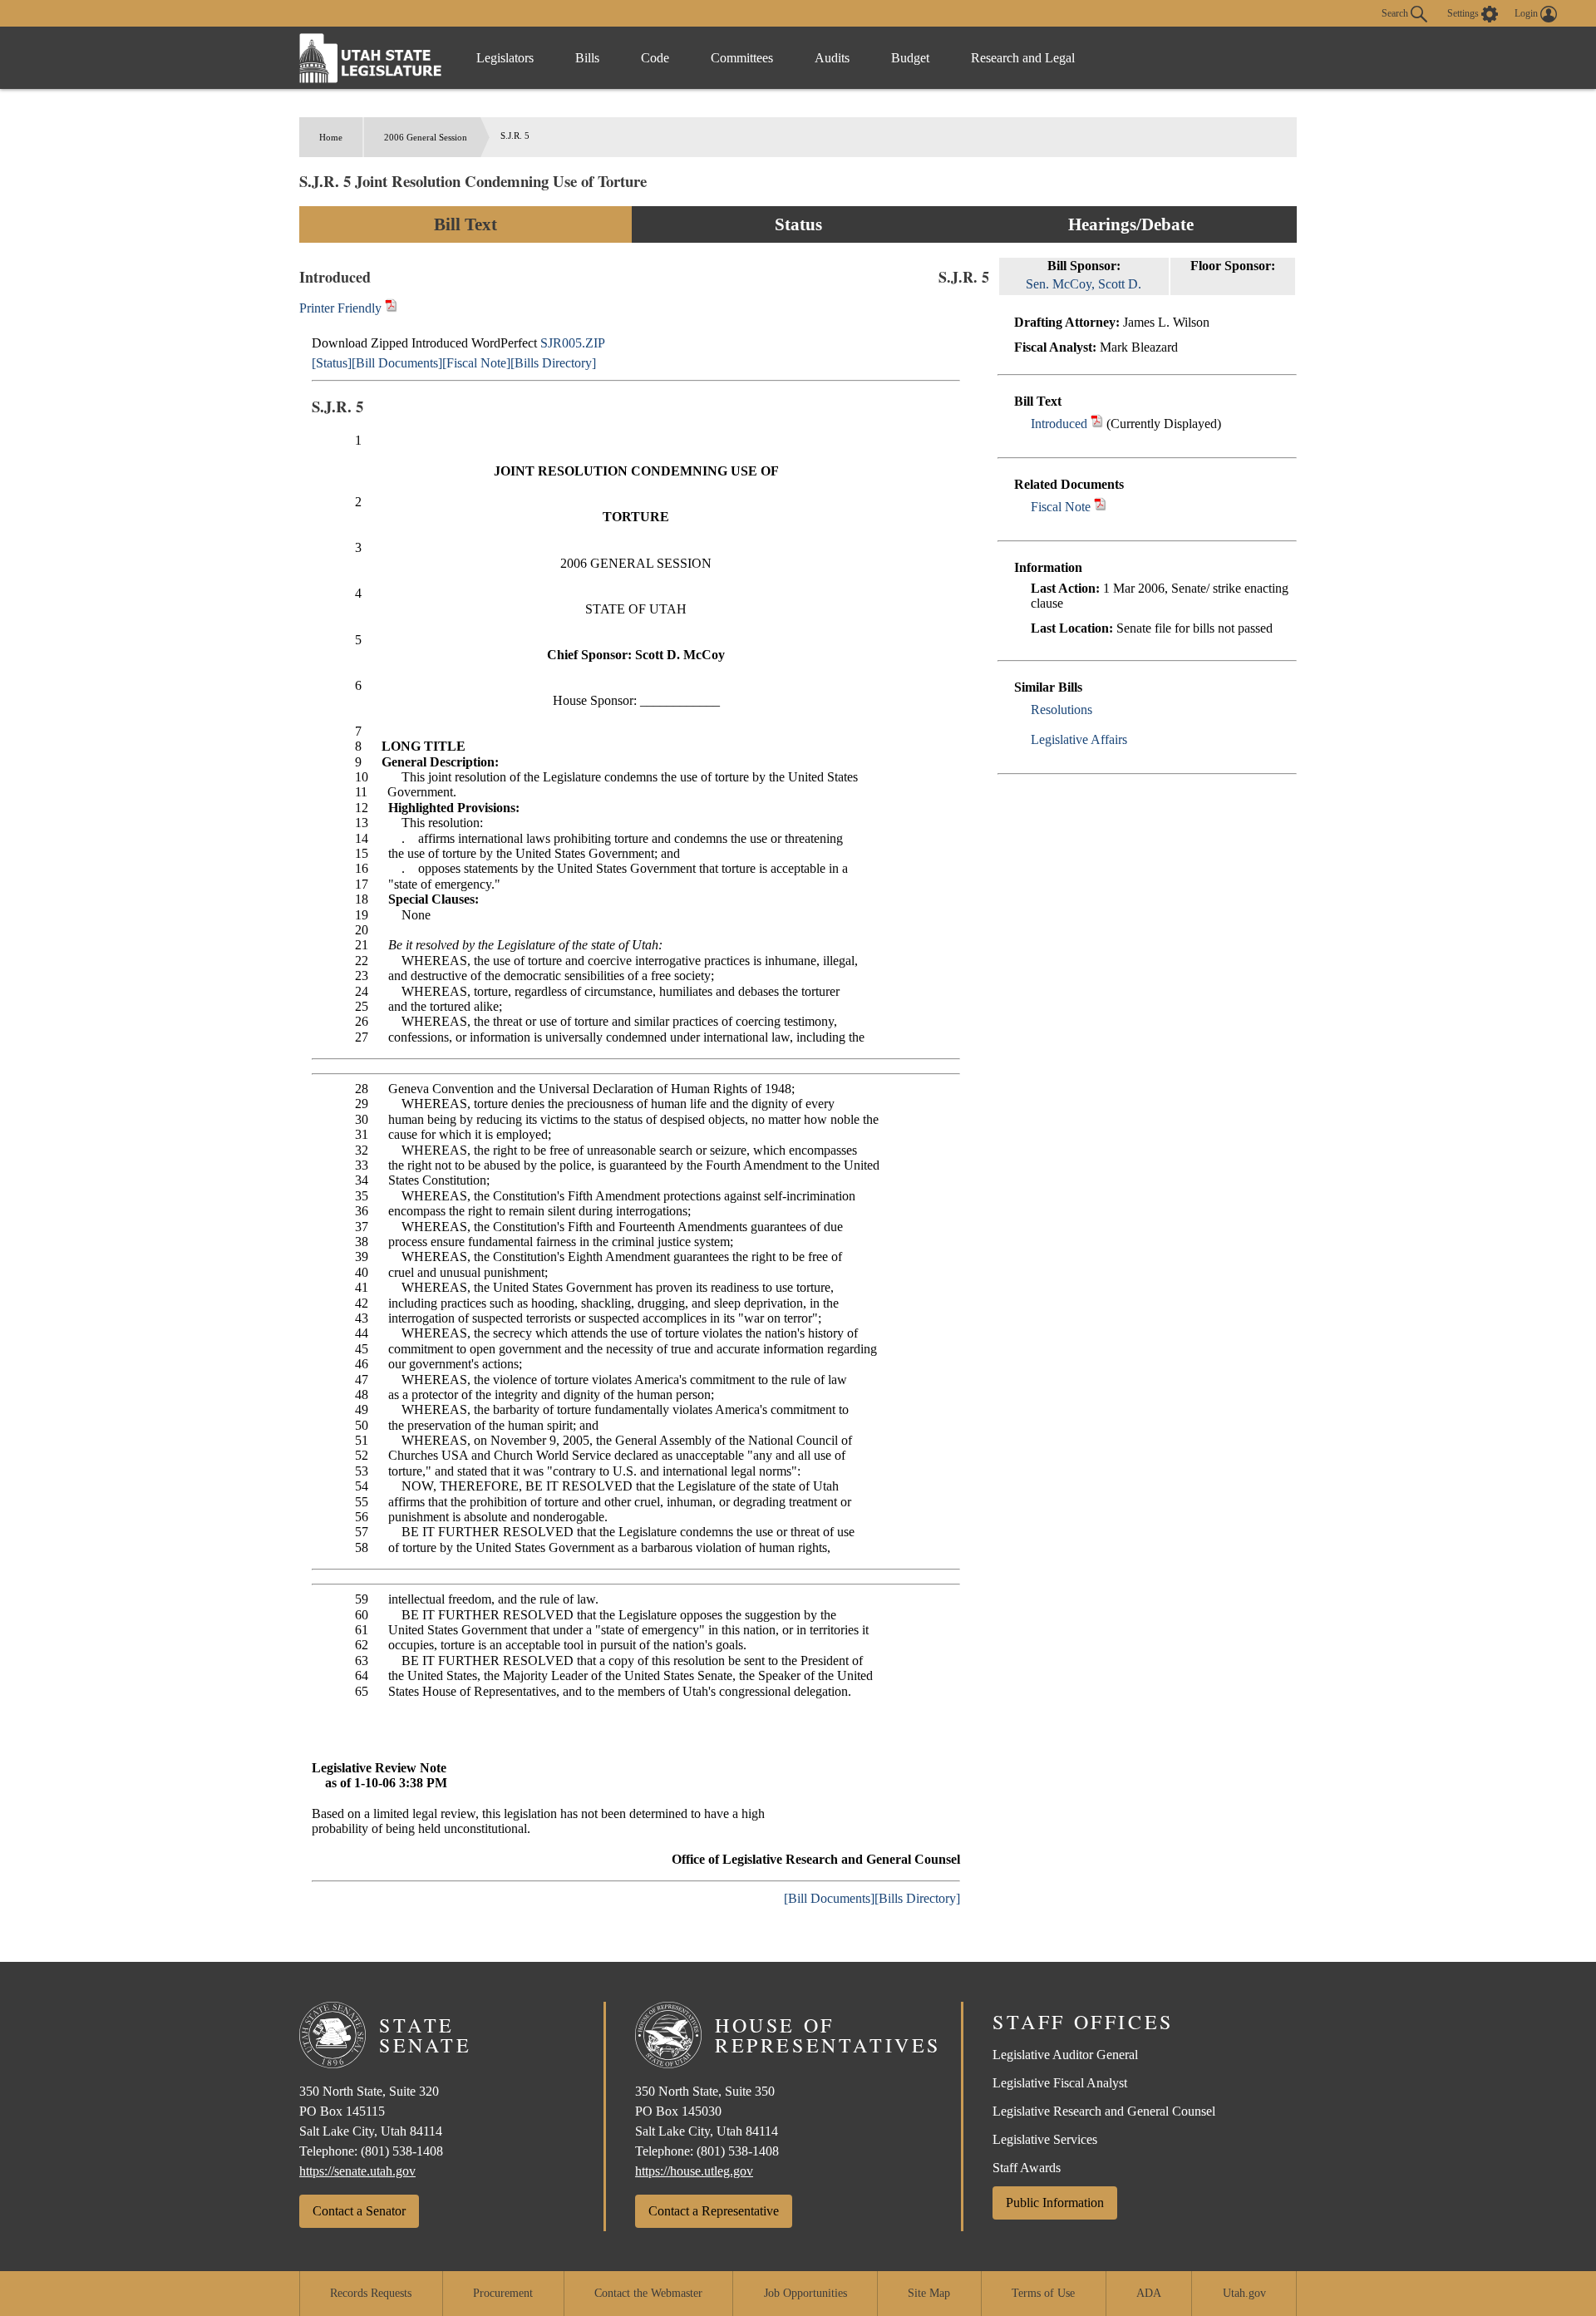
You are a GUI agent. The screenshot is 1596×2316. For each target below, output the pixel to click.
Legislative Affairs (1079, 739)
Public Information (1055, 2203)
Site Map (929, 2293)
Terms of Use (1043, 2293)
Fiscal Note (1061, 507)
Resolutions (1062, 710)
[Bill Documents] (397, 363)
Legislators (505, 58)
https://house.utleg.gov (694, 2171)
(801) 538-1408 (402, 2151)
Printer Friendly (342, 308)
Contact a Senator (359, 2211)
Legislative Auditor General (1065, 2055)
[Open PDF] (1097, 424)
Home (331, 137)
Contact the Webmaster (648, 2293)
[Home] (371, 58)
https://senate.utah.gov (357, 2171)
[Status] (332, 363)
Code (655, 58)
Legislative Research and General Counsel (1104, 2111)
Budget (910, 58)
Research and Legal (1023, 58)
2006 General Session (426, 137)
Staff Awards (1027, 2168)
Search (1396, 12)
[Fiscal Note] (476, 363)
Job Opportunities (805, 2293)
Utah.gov (1244, 2293)
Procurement (503, 2293)
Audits (832, 58)
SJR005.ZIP (573, 343)
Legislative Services (1045, 2139)
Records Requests (371, 2293)
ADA (1149, 2293)
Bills (587, 58)
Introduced (1059, 424)
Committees (742, 58)
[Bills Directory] (553, 363)
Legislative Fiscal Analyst (1060, 2083)
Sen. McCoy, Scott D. (1084, 284)
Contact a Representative (714, 2211)
